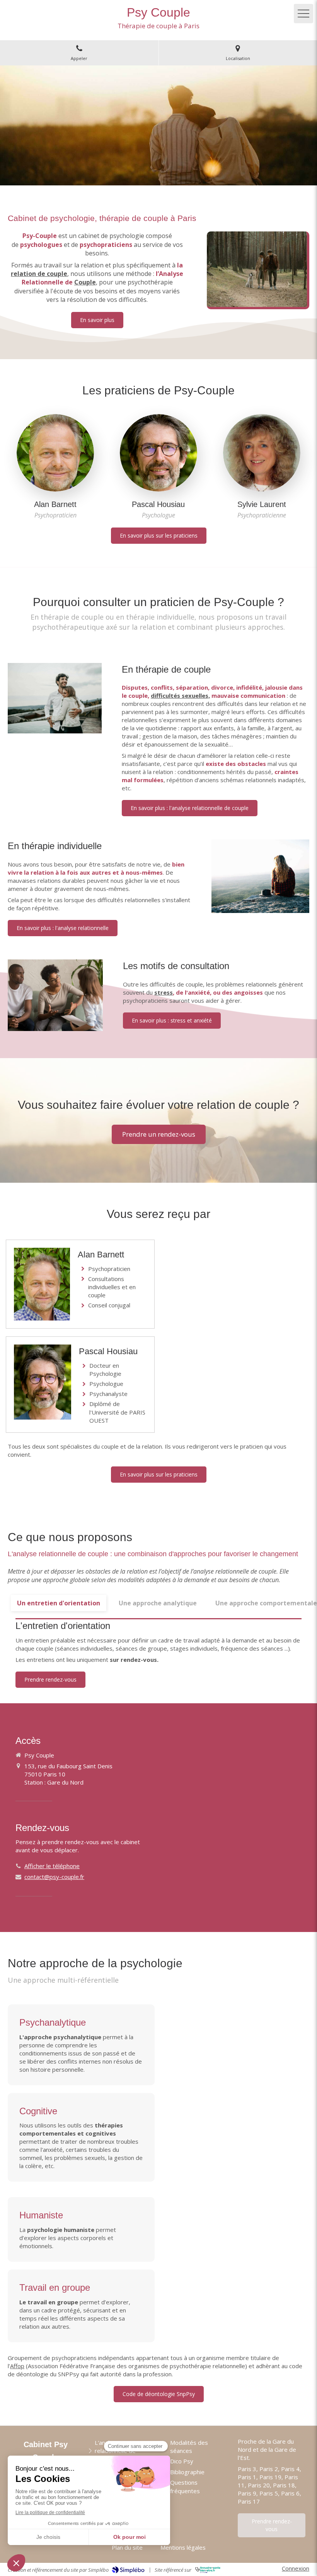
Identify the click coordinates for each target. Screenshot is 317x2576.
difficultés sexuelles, (180, 695)
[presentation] (59, 1603)
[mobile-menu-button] (303, 14)
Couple (85, 282)
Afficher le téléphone (52, 1866)
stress (164, 992)
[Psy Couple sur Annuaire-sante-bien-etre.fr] (208, 2570)
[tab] (59, 1603)
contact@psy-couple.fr (54, 1877)
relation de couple (39, 274)
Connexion (296, 2568)
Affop (17, 2366)
